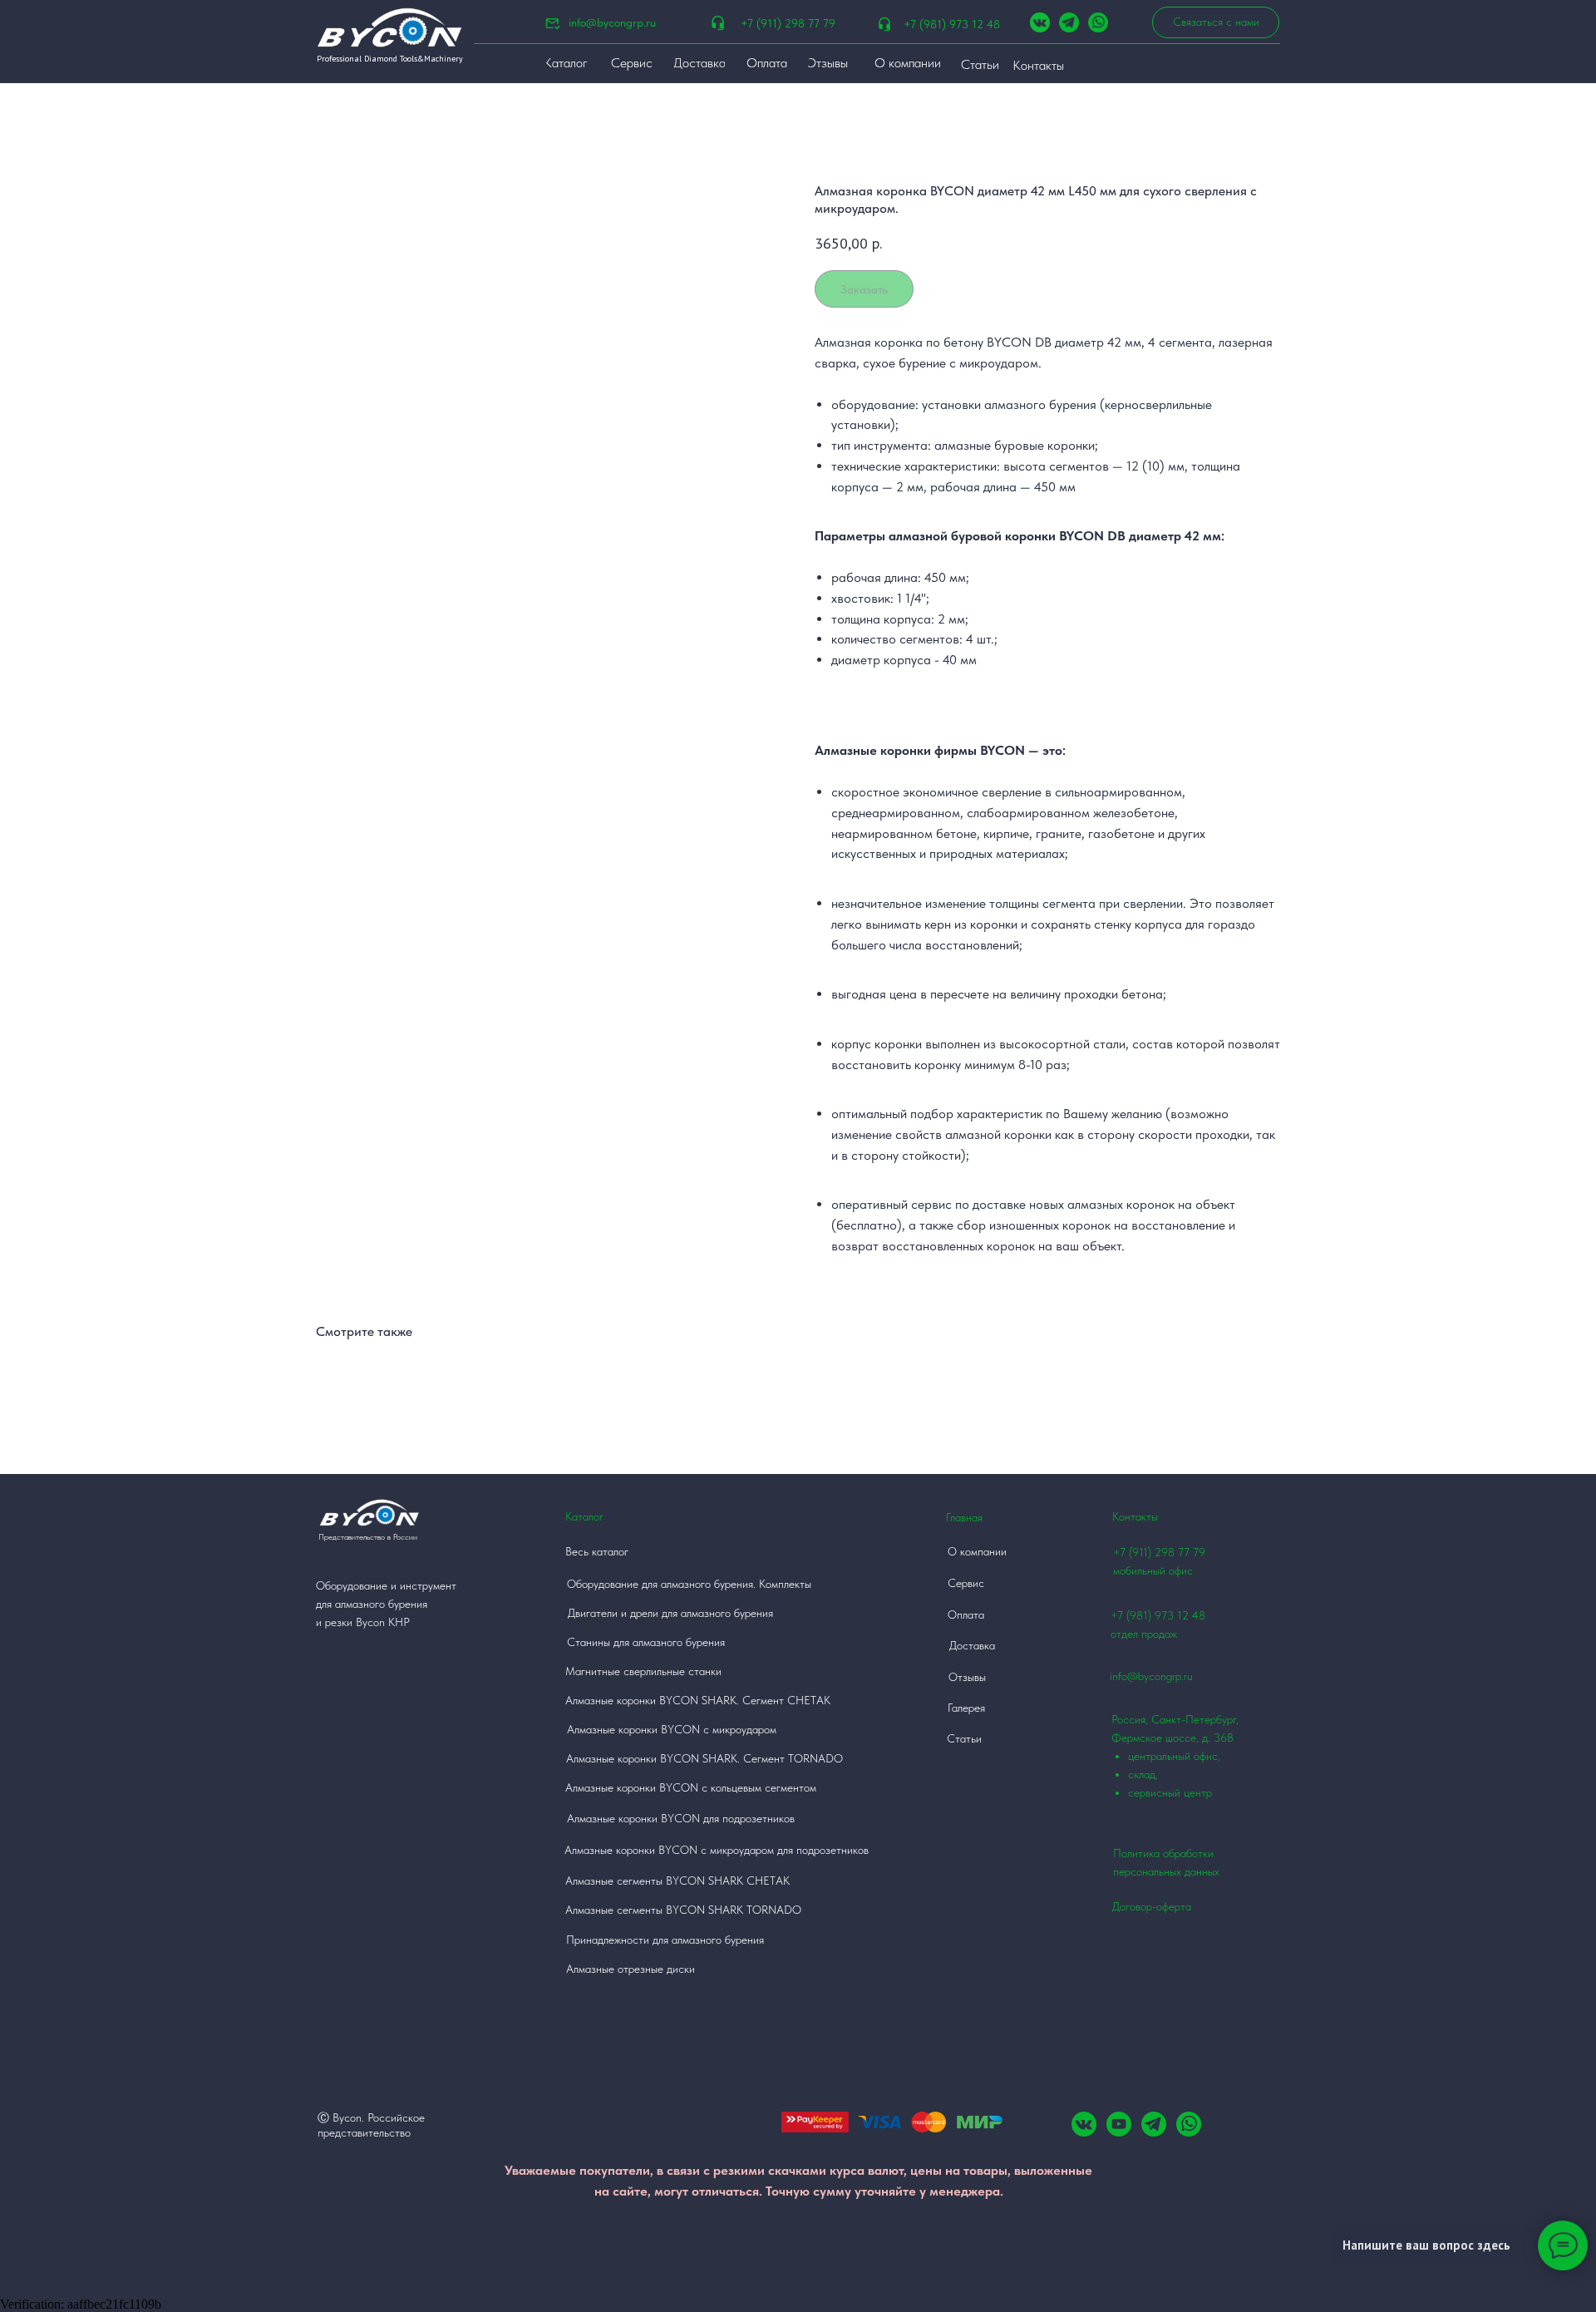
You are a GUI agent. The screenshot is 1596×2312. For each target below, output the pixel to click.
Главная (964, 1517)
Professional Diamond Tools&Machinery (390, 59)
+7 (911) (1134, 1552)
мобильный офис (1153, 1570)
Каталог (584, 1516)
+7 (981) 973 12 (1150, 1615)
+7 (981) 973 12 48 (952, 24)
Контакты (1135, 1516)
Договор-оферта (1152, 1906)
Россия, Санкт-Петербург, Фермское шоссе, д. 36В (1175, 1756)
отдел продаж (1144, 1634)
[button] (1216, 22)
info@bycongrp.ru (612, 22)
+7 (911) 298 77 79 (788, 23)
